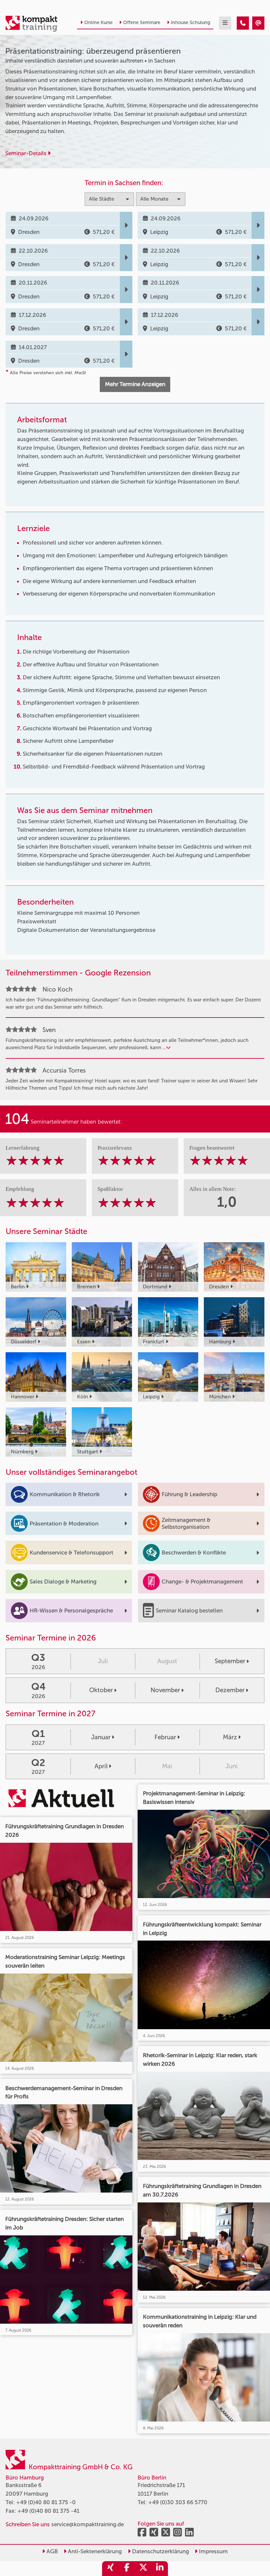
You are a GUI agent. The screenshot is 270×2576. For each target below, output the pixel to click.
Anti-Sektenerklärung (94, 2551)
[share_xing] (110, 2569)
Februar (165, 1737)
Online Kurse (98, 23)
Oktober (101, 1690)
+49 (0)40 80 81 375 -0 (46, 2502)
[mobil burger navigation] (225, 23)
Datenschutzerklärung (160, 2551)
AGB (52, 2551)
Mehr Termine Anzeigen (135, 384)
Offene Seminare (142, 23)
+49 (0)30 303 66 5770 (178, 2502)
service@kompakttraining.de (88, 2524)
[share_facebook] (127, 2569)
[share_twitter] (143, 2569)
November (165, 1690)
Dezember (230, 1690)
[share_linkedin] (160, 2569)
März (230, 1737)
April (101, 1766)
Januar (101, 1737)
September (230, 1661)
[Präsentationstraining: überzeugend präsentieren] (243, 23)
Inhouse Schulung (190, 23)
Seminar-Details (27, 153)
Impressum (213, 2551)
